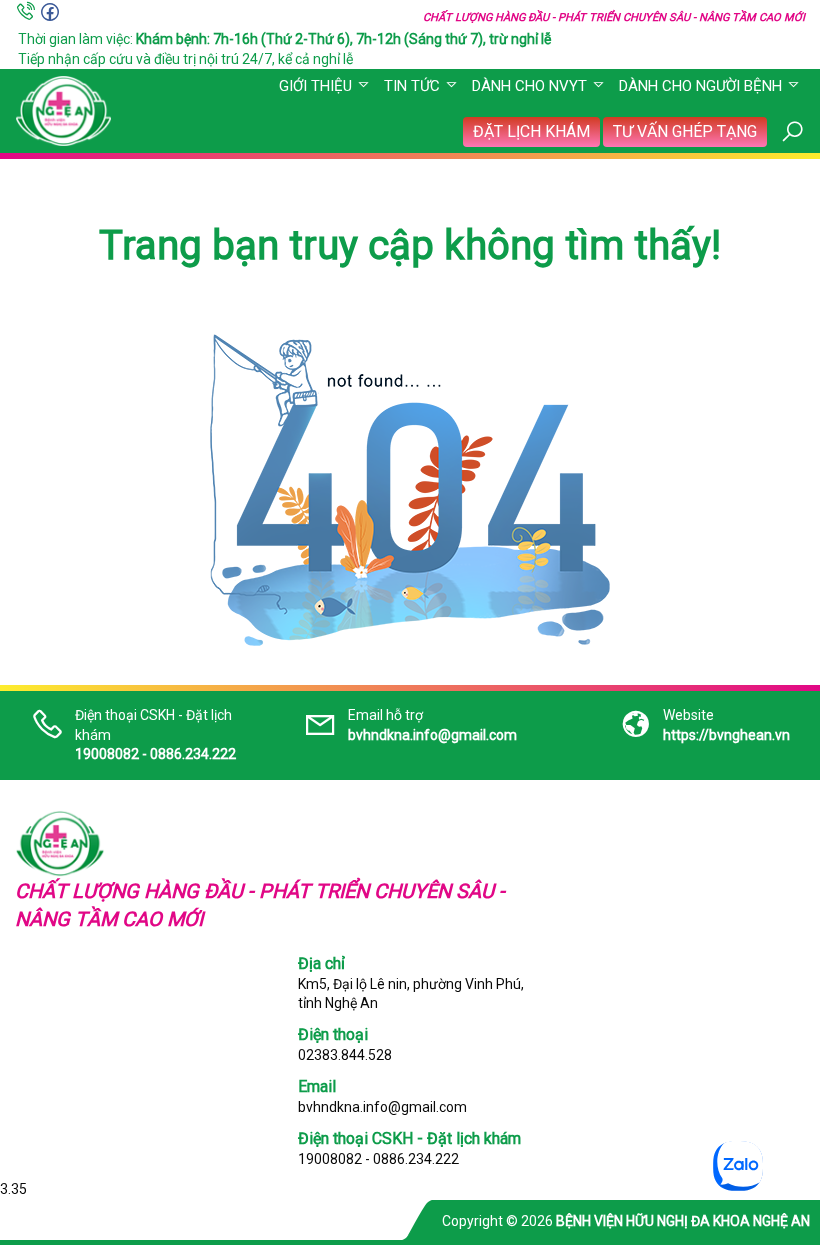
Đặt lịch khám (531, 131)
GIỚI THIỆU (315, 86)
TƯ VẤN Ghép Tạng (685, 131)
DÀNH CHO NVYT (529, 86)
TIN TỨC (412, 86)
